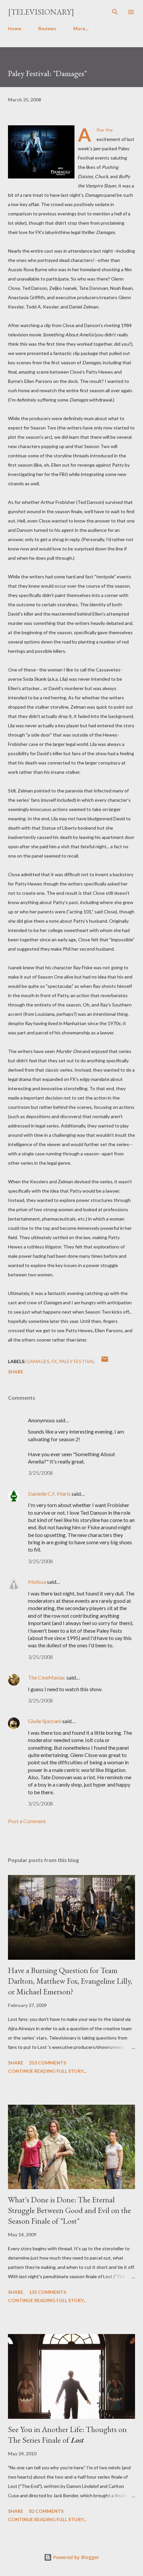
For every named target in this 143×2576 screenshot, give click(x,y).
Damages (38, 1361)
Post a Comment (27, 1821)
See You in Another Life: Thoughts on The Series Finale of (67, 2435)
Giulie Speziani (45, 1721)
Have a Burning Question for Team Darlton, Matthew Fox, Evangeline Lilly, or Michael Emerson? (70, 1981)
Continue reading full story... (47, 2071)
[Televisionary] (41, 12)
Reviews (47, 28)
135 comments (48, 2292)
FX (54, 1361)
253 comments (48, 2063)
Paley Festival (77, 1361)
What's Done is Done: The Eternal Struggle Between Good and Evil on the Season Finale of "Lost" (70, 2210)
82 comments (46, 2511)
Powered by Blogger (75, 2557)
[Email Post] (105, 1361)
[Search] (115, 12)
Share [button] (16, 1372)
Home (15, 28)
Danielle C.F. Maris (49, 1494)
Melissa (37, 1582)
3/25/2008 (40, 1473)
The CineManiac (47, 1677)
